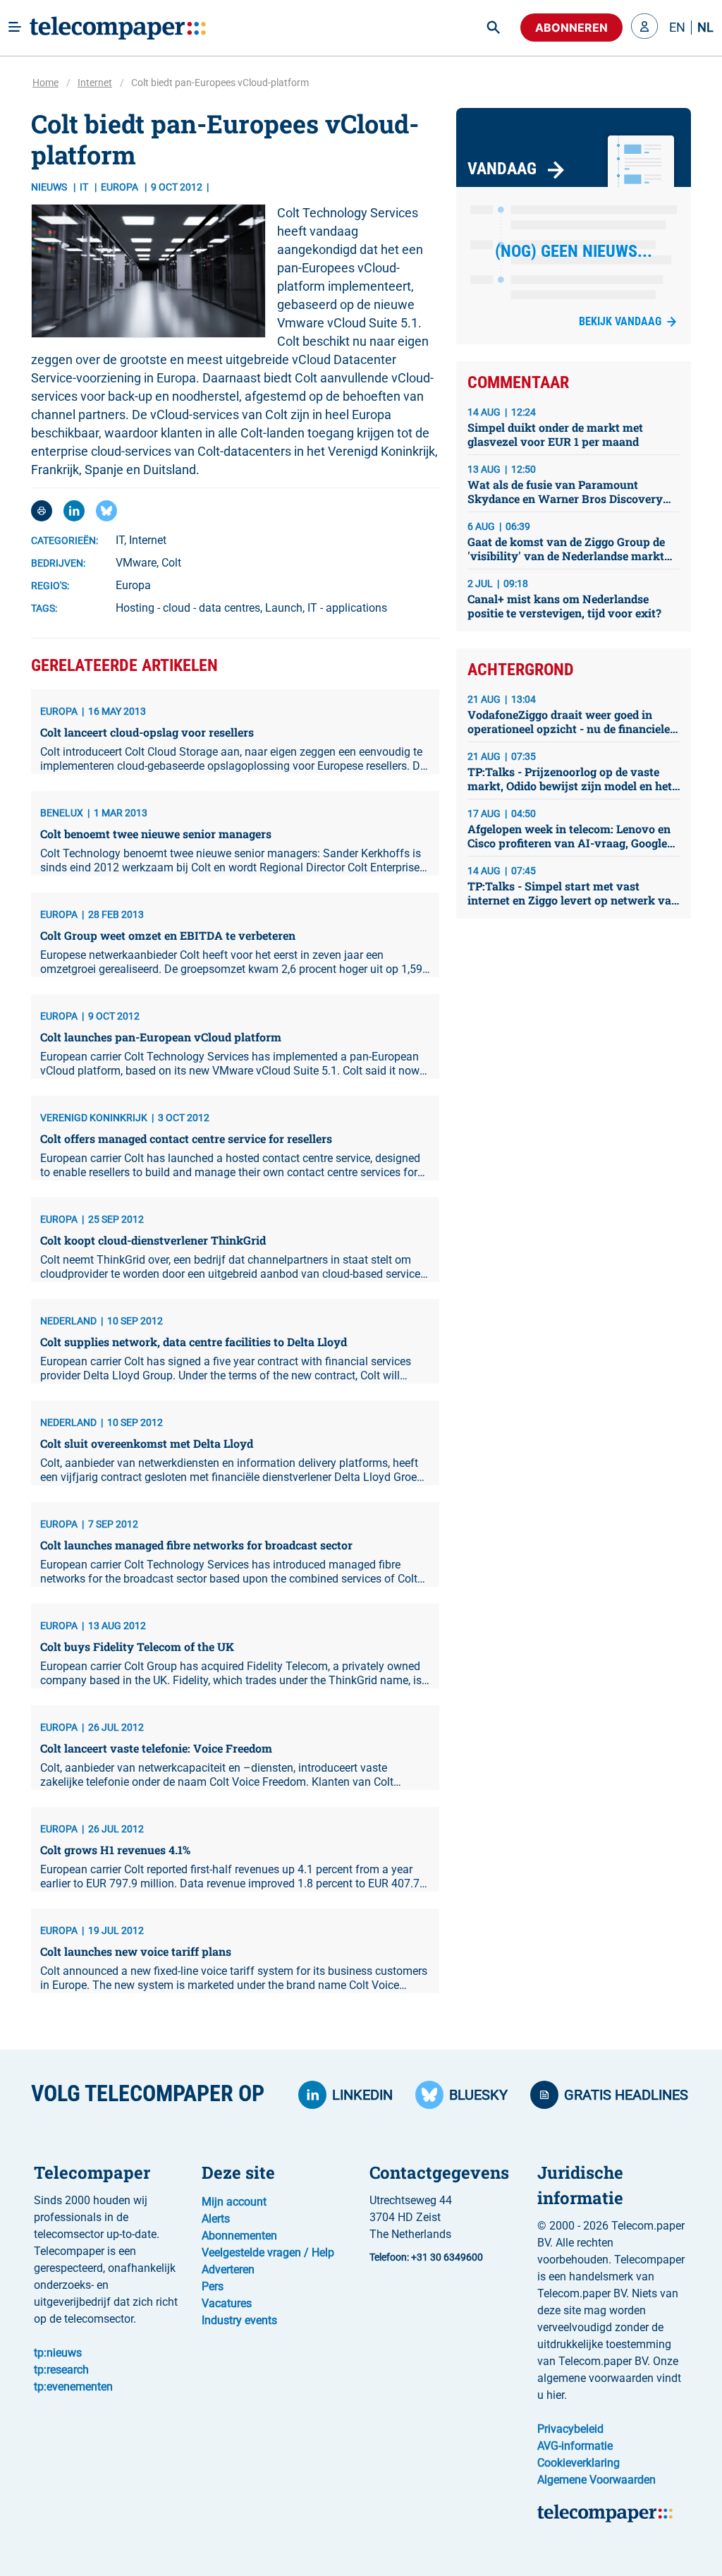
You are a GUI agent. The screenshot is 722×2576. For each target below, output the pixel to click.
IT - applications (347, 608)
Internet (95, 83)
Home (45, 83)
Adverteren (228, 2269)
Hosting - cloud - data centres (188, 608)
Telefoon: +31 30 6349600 (426, 2257)
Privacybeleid (570, 2429)
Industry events (239, 2320)
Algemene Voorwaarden (596, 2480)
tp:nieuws (58, 2353)
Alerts (216, 2219)
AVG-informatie (575, 2446)
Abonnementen (239, 2236)
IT (85, 187)
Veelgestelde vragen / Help (268, 2253)
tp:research (61, 2370)
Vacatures (227, 2303)
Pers (213, 2286)
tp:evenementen (73, 2387)
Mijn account (234, 2202)
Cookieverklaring (579, 2463)
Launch (284, 608)
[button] (644, 28)
